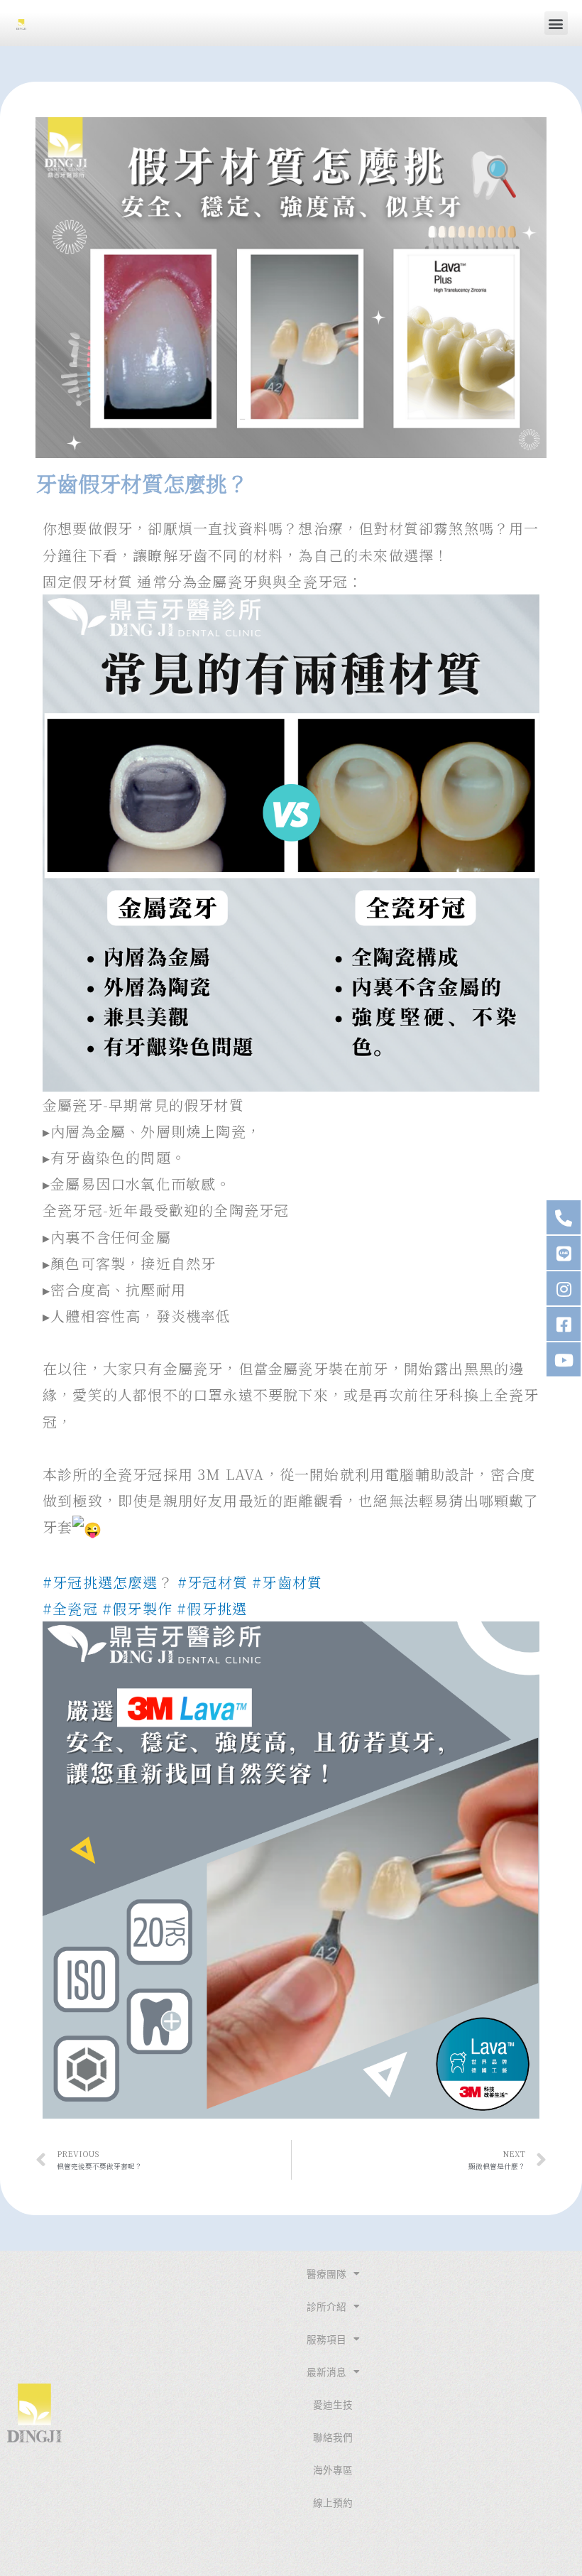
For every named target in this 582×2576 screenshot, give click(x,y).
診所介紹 (326, 2307)
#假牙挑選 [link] (212, 1608)
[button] (556, 23)
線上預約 (333, 2503)
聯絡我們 (333, 2438)
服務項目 (326, 2339)
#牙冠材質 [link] (213, 1582)
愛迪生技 (333, 2405)
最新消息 (326, 2372)
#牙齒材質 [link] (287, 1582)
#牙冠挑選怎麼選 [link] (100, 1582)
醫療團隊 (326, 2274)
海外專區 (333, 2470)
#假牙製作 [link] (137, 1608)
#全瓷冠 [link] (70, 1608)
